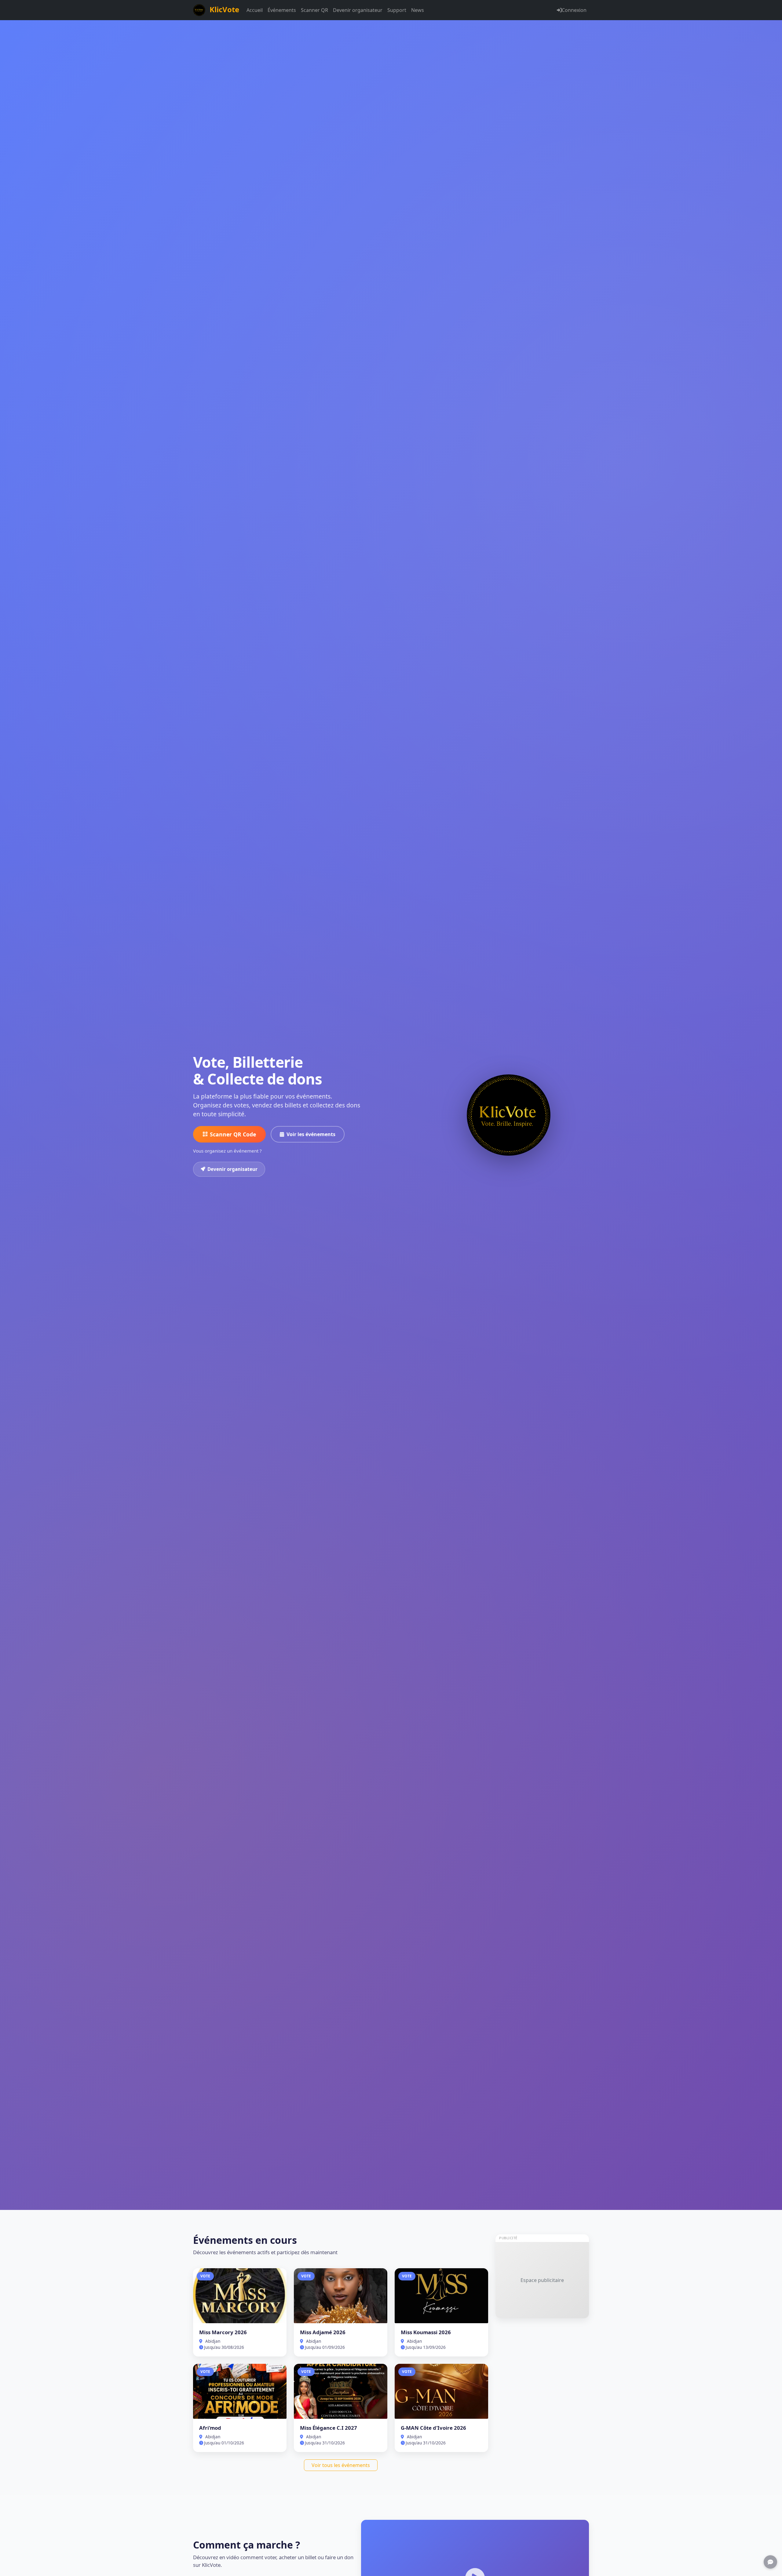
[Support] (770, 2562)
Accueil (255, 10)
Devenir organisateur (358, 10)
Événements (282, 10)
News (418, 10)
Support (397, 10)
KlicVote (223, 9)
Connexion (574, 10)
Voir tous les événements (341, 2465)
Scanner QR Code (233, 1134)
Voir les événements (311, 1134)
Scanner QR (314, 10)
